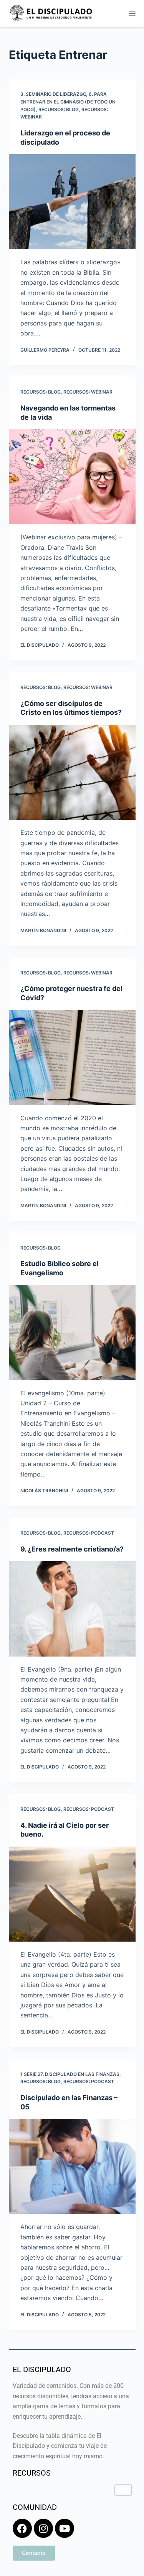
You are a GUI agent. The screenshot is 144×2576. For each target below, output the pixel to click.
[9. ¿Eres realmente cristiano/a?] (72, 1609)
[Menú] (132, 13)
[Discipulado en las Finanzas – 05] (72, 2167)
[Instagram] (43, 2528)
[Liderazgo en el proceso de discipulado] (72, 202)
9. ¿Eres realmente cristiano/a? (72, 1549)
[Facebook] (22, 2528)
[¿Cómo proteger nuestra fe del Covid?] (72, 1058)
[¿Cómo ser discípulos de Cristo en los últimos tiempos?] (72, 772)
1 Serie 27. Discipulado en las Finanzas (70, 2074)
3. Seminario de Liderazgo (53, 94)
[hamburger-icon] (123, 2490)
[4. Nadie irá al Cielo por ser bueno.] (72, 1894)
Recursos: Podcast (89, 1533)
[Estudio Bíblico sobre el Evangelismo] (72, 1333)
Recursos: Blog (59, 109)
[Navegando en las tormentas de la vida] (72, 477)
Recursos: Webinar (88, 392)
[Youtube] (65, 2528)
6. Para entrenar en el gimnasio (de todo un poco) (68, 102)
